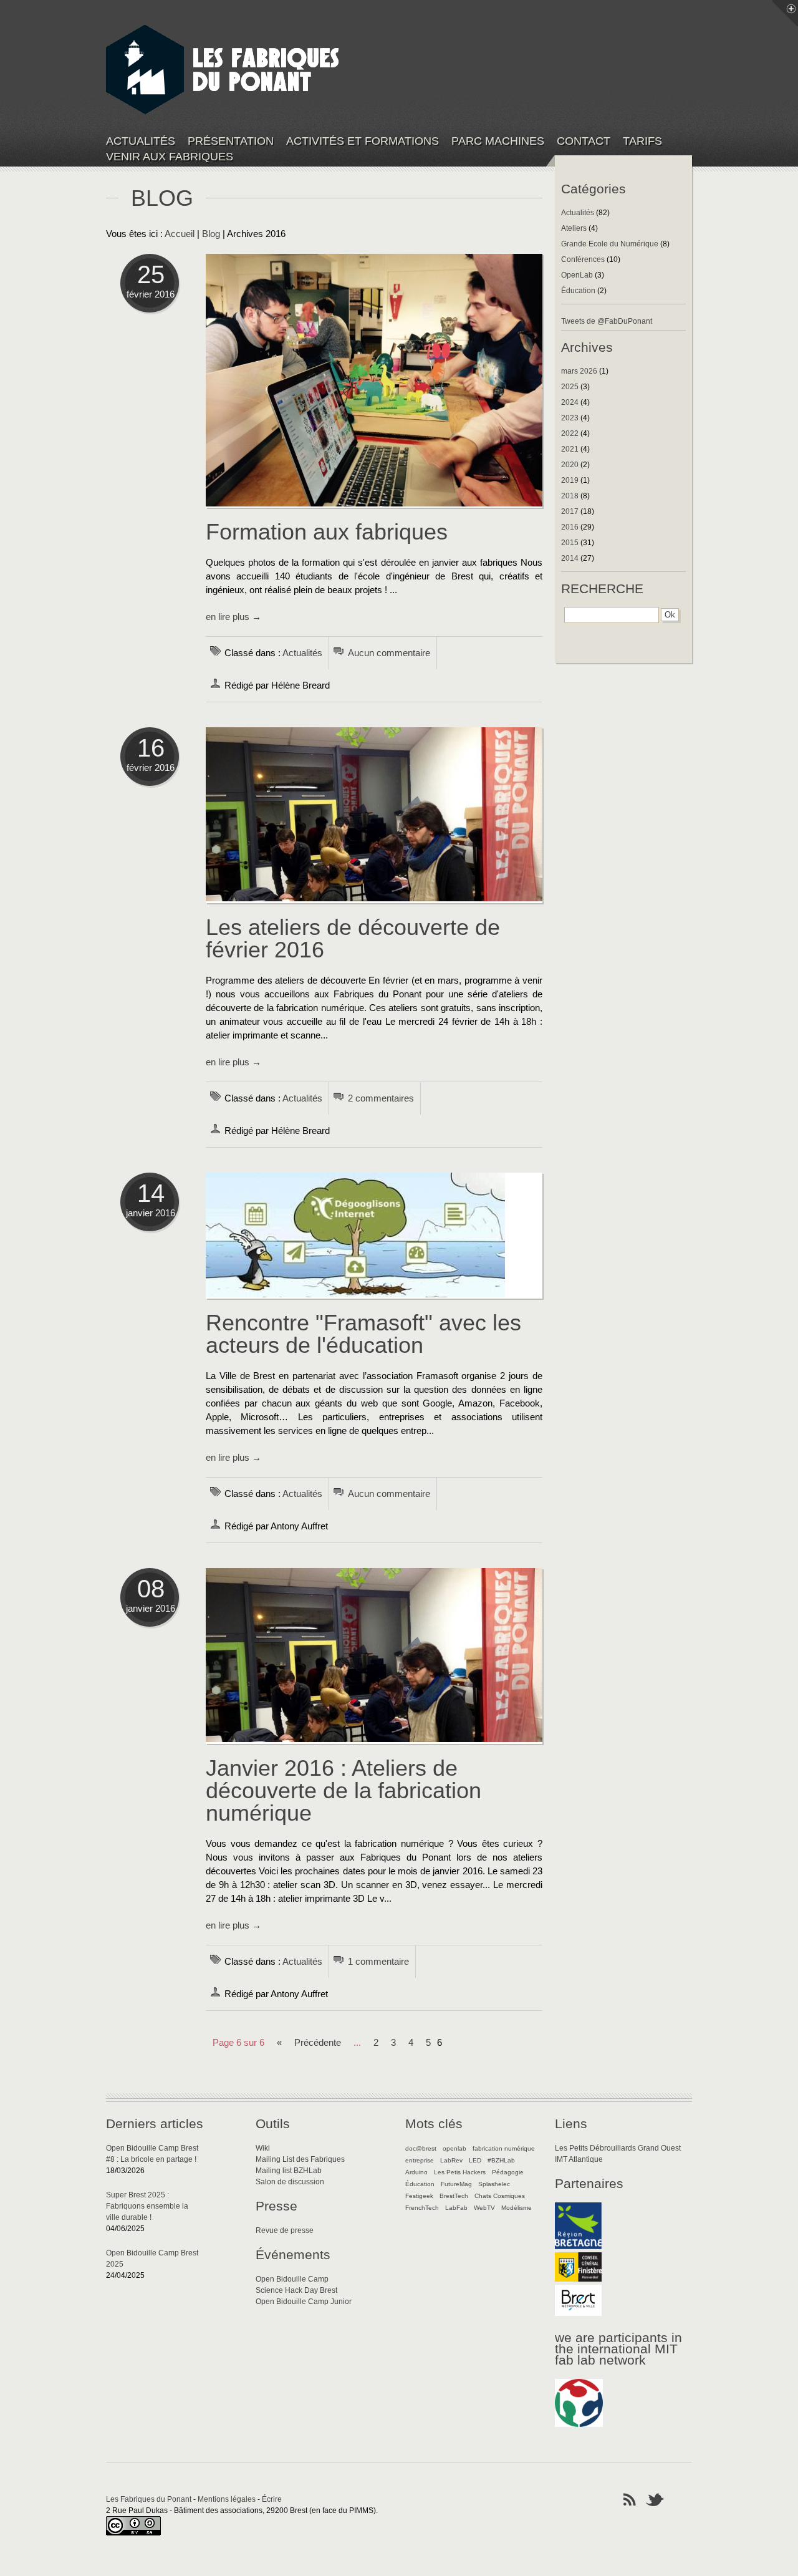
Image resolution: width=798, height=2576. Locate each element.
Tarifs (642, 141)
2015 (570, 543)
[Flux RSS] (630, 2499)
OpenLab (577, 275)
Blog (211, 234)
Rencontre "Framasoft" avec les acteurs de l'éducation (363, 1334)
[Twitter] (655, 2499)
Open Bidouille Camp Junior (304, 2302)
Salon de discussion (290, 2182)
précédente (318, 2043)
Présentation (231, 141)
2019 (570, 480)
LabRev (451, 2160)
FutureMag (456, 2184)
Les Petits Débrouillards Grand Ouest (618, 2148)
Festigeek (419, 2196)
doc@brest (421, 2148)
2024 (570, 402)
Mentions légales (227, 2499)
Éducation (578, 291)
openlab (454, 2148)
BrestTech (454, 2196)
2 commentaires (381, 1098)
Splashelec (494, 2184)
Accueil (180, 234)
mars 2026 (579, 371)
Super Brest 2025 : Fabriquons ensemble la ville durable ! (147, 2206)
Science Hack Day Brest (296, 2290)
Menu (785, 13)
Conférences (583, 259)
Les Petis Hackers (460, 2172)
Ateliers (574, 228)
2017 (570, 511)
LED (475, 2160)
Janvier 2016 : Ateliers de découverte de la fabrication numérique (344, 1790)
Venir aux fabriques (170, 157)
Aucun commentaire (389, 653)
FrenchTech (422, 2208)
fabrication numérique (504, 2148)
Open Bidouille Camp (292, 2279)
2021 (570, 449)
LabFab (456, 2208)
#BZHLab (501, 2160)
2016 (570, 527)
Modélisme (517, 2208)
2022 (570, 433)
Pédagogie (508, 2172)
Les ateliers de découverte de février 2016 (353, 938)
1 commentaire (378, 1962)
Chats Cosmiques (500, 2196)
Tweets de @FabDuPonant (607, 321)
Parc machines (498, 141)
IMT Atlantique (579, 2159)
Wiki (263, 2148)
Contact (584, 141)
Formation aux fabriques (327, 532)
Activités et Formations (363, 141)
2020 (570, 465)
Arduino (416, 2172)
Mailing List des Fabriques (300, 2159)
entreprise (420, 2160)
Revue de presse (285, 2230)
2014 (570, 558)
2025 (570, 387)
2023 (570, 418)
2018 (570, 496)
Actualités (141, 141)
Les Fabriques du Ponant (149, 2499)
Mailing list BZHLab (289, 2171)
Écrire (272, 2499)
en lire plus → (233, 617)
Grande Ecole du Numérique (610, 244)
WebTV (484, 2208)
